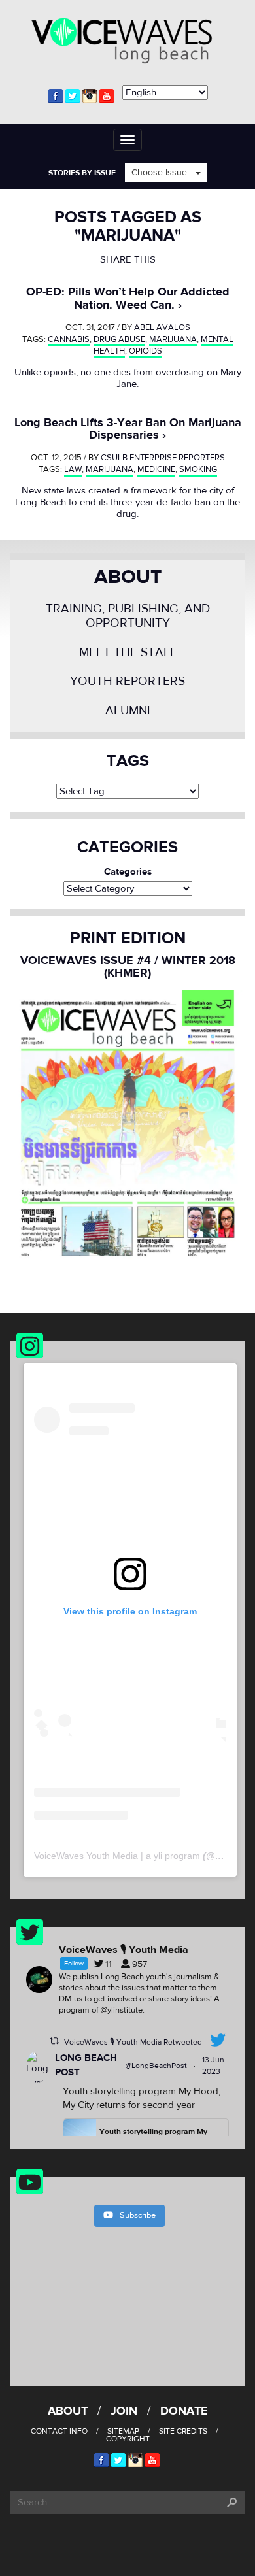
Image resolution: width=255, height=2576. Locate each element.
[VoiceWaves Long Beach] (127, 39)
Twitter (73, 96)
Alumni (128, 711)
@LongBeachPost (156, 2066)
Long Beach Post (86, 2066)
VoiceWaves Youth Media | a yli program (117, 1856)
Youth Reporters (127, 681)
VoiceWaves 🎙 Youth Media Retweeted (133, 2042)
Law (73, 469)
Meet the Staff (128, 653)
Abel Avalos (162, 327)
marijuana (173, 339)
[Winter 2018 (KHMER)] (127, 1128)
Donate (184, 2411)
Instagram (90, 96)
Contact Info (59, 2431)
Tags (128, 761)
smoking (198, 469)
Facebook (56, 96)
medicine (156, 469)
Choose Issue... (163, 173)
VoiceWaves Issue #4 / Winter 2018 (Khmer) (128, 967)
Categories (128, 872)
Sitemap (123, 2431)
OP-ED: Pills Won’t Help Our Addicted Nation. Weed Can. (128, 298)
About (128, 577)
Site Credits (183, 2431)
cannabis (69, 339)
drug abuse (119, 339)
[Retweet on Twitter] (54, 2041)
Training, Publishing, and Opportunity (128, 616)
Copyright (128, 2439)
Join (124, 2411)
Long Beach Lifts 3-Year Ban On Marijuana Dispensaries (128, 429)
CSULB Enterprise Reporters (163, 458)
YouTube (107, 96)
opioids (145, 351)
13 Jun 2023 (213, 2066)
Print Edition (128, 938)
